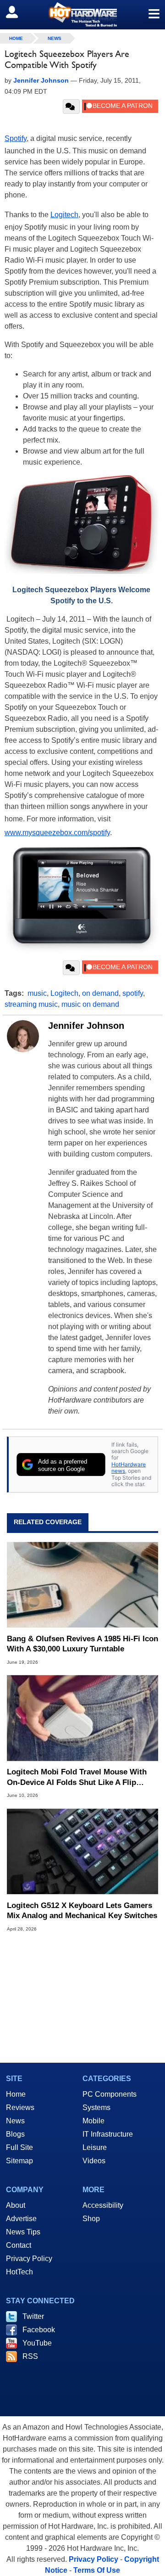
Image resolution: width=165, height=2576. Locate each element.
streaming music (31, 1004)
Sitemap (19, 2161)
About (16, 2205)
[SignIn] (18, 12)
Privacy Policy (29, 2259)
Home (16, 2094)
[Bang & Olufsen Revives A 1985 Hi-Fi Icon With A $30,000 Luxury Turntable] (82, 1585)
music (37, 993)
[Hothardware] (82, 14)
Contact (19, 2245)
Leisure (95, 2147)
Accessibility (103, 2205)
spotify (133, 993)
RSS (30, 2356)
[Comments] (71, 107)
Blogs (15, 2134)
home (16, 38)
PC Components (110, 2094)
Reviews (20, 2107)
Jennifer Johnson (86, 1026)
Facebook (39, 2330)
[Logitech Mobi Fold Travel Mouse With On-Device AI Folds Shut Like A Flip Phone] (82, 1718)
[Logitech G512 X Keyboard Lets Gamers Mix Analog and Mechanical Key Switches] (82, 1851)
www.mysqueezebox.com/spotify (57, 833)
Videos (94, 2161)
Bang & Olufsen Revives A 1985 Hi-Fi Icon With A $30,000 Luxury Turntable (82, 1644)
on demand (100, 993)
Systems (96, 2107)
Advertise (21, 2219)
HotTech (19, 2272)
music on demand (90, 1004)
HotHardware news (129, 1468)
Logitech (64, 215)
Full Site (19, 2147)
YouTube (37, 2343)
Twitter (33, 2316)
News (55, 38)
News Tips (23, 2232)
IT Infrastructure (108, 2134)
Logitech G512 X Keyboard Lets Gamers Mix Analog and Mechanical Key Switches (82, 1911)
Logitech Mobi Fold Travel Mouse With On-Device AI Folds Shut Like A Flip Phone (77, 1777)
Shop (91, 2219)
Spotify (16, 138)
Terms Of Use (97, 2570)
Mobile (93, 2121)
